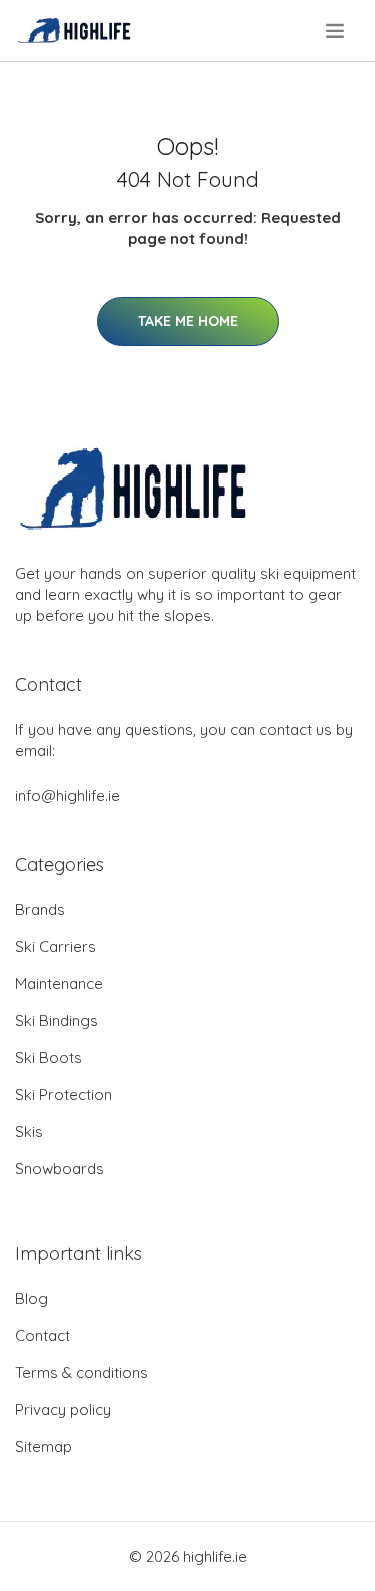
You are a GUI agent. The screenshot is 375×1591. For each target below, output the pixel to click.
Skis (29, 1131)
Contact (42, 1335)
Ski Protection (63, 1094)
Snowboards (59, 1168)
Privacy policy (63, 1409)
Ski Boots (48, 1057)
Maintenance (59, 983)
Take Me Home (188, 321)
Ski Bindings (56, 1020)
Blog (31, 1298)
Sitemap (43, 1446)
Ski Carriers (55, 946)
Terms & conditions (81, 1372)
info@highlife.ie (67, 795)
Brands (40, 909)
